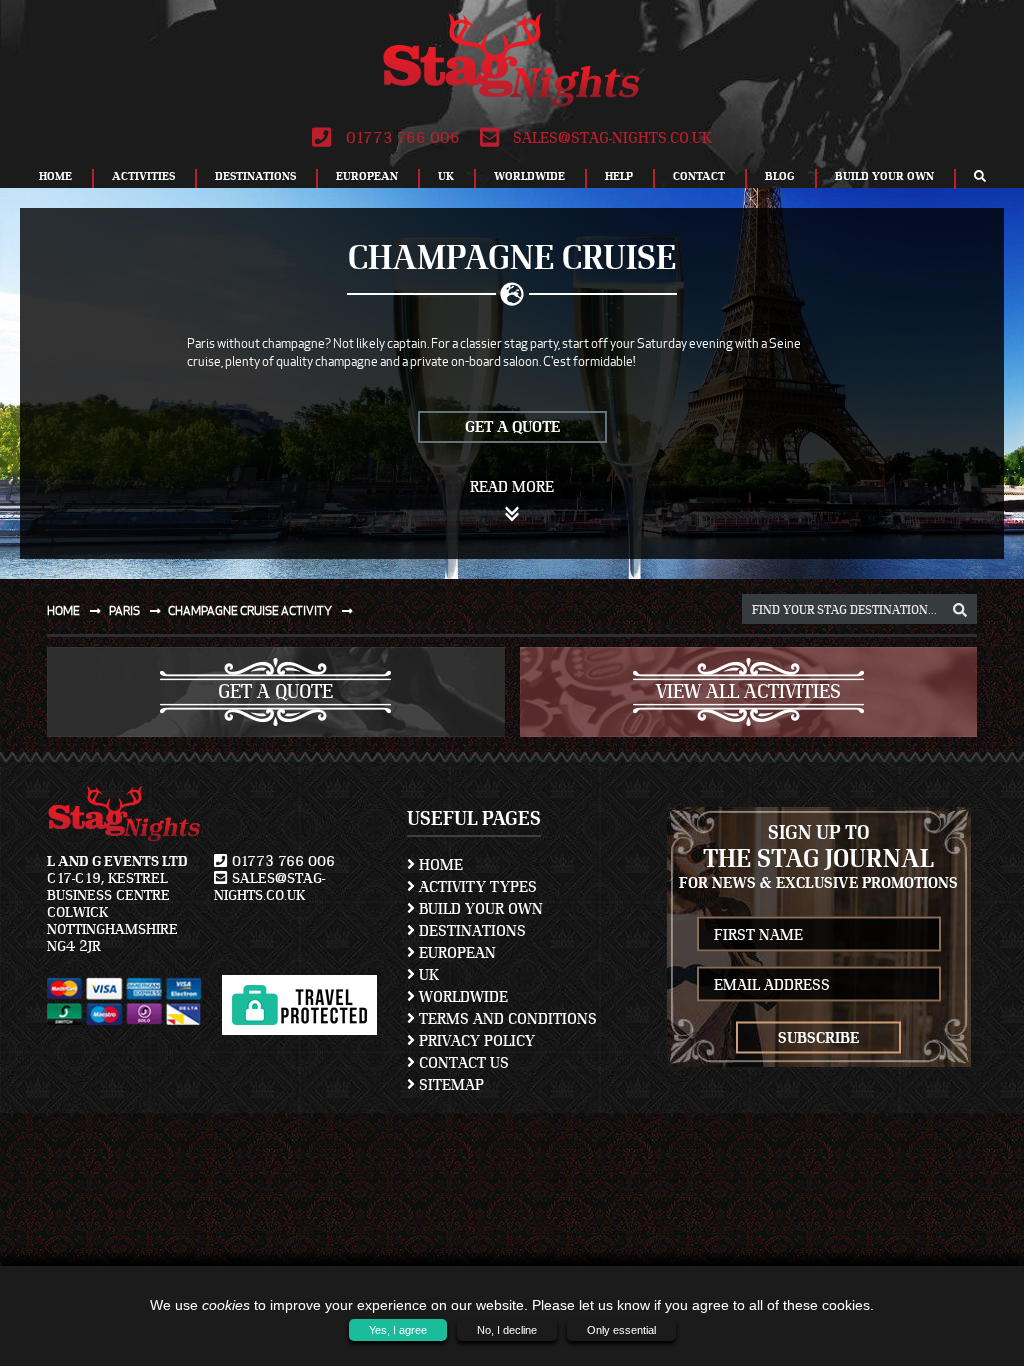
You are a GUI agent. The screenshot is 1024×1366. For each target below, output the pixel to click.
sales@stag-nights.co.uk (610, 138)
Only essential (621, 1330)
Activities (143, 176)
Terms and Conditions (506, 1019)
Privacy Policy (475, 1041)
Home (55, 176)
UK (446, 176)
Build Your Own (884, 176)
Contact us (462, 1063)
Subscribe (818, 1038)
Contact (699, 176)
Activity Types (476, 887)
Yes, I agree (398, 1330)
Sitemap (449, 1085)
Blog (780, 176)
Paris (125, 610)
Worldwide (529, 176)
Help (619, 176)
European (367, 176)
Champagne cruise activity (251, 610)
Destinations (255, 176)
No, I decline (507, 1330)
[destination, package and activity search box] (960, 611)
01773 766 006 (400, 138)
